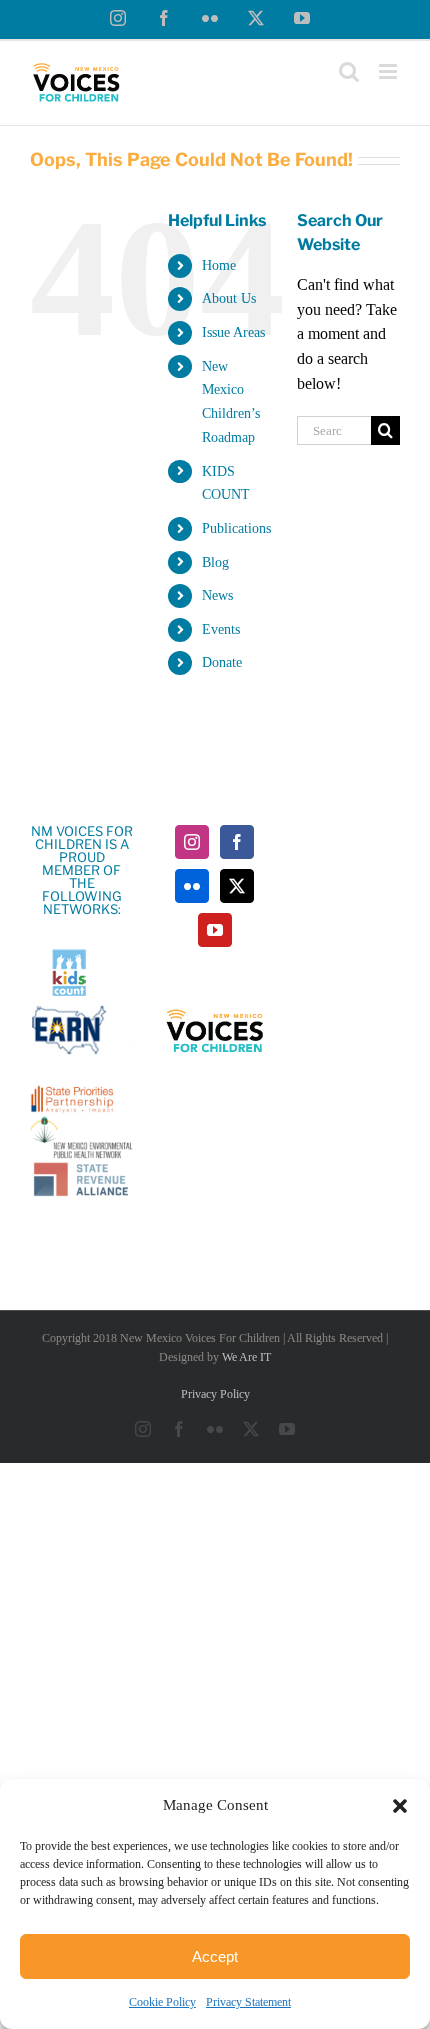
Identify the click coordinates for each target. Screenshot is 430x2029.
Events (221, 629)
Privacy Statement (248, 2002)
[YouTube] (215, 930)
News (217, 595)
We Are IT (246, 1357)
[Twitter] (237, 886)
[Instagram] (192, 842)
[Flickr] (192, 886)
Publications (236, 528)
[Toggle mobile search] (349, 71)
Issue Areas (233, 332)
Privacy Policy (215, 1394)
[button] (400, 1806)
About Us (229, 298)
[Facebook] (237, 842)
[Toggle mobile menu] (389, 71)
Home (219, 265)
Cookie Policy (162, 2002)
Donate (222, 662)
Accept (215, 1956)
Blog (215, 562)
